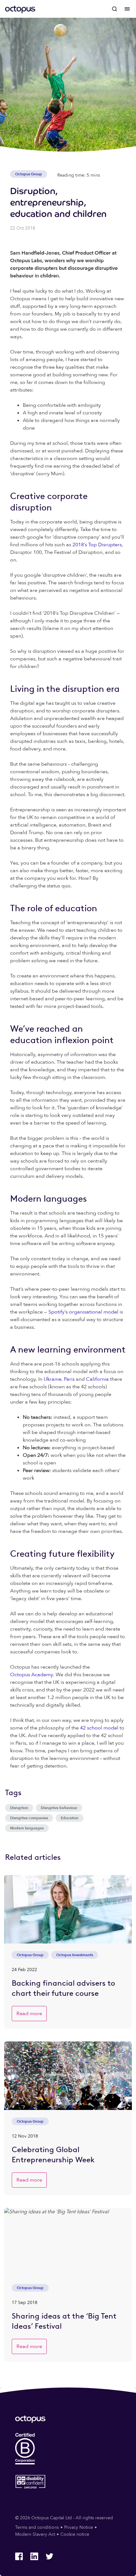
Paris (69, 1379)
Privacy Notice (79, 2527)
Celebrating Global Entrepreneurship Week (53, 2154)
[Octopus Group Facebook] (19, 2556)
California (97, 1379)
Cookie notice (75, 2534)
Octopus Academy (32, 1675)
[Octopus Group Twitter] (49, 2556)
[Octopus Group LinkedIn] (34, 2556)
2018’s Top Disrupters (97, 545)
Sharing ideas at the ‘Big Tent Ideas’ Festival (64, 2321)
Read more (29, 2014)
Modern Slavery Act (35, 2534)
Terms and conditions (37, 2527)
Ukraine (53, 1379)
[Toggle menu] (127, 9)
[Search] (114, 9)
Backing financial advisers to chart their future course (63, 1988)
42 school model (99, 1728)
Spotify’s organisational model (83, 1312)
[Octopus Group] (20, 9)
